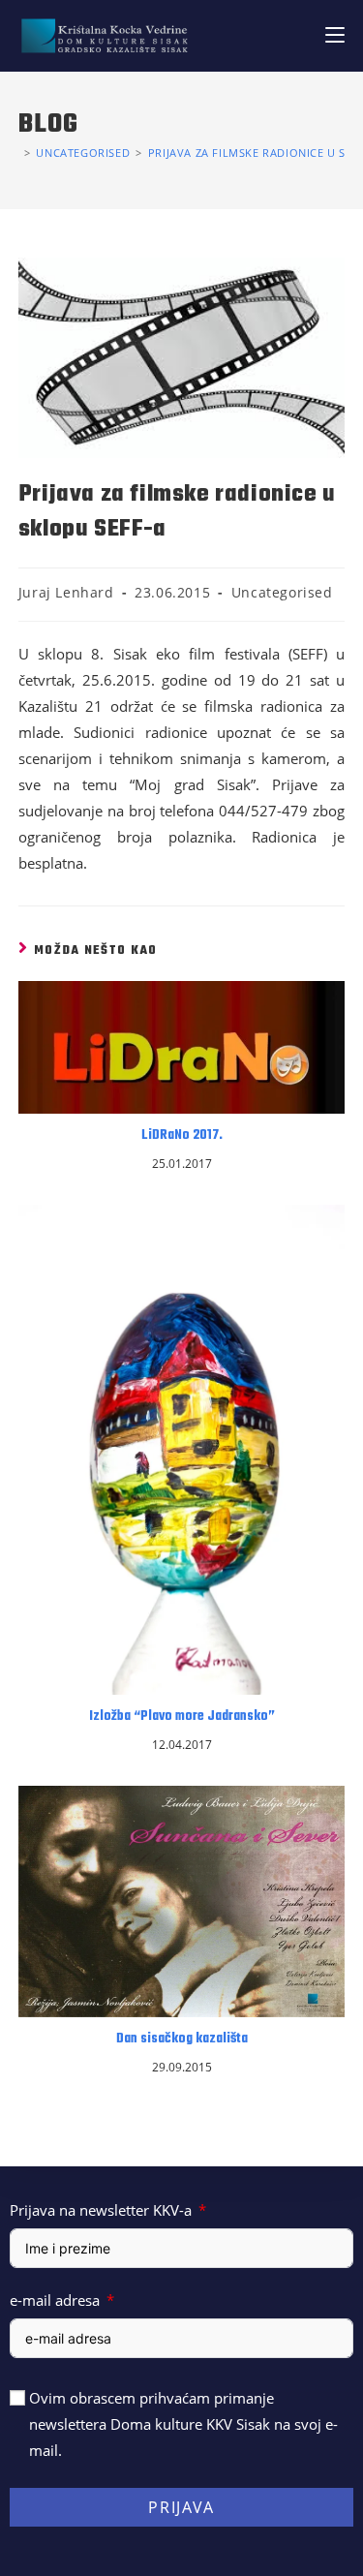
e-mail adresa (55, 2300)
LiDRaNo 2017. (182, 1136)
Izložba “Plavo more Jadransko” (182, 1717)
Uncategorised (282, 592)
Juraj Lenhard (66, 592)
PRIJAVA (181, 2507)
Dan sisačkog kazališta (182, 2039)
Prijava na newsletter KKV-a (101, 2210)
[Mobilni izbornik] (335, 35)
